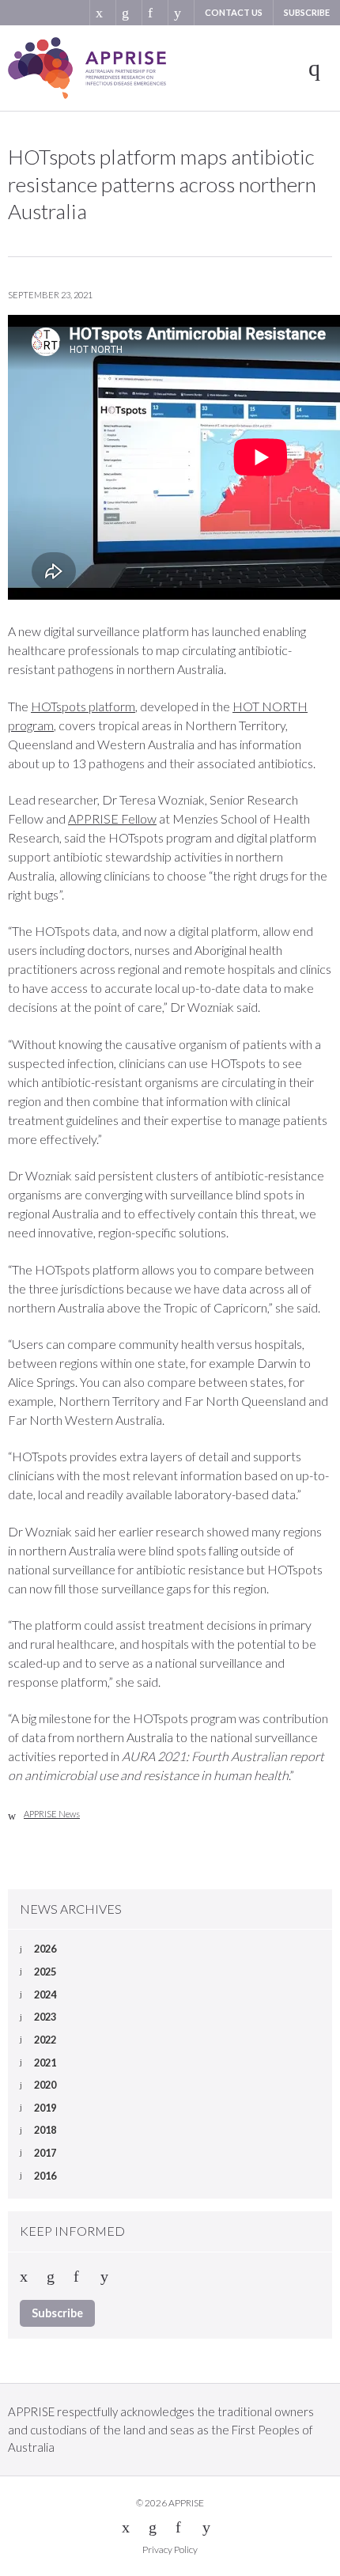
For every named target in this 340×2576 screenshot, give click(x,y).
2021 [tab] (45, 2063)
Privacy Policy (170, 2549)
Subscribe (307, 12)
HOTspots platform (83, 706)
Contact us (234, 12)
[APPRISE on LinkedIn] (128, 13)
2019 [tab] (45, 2108)
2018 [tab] (45, 2130)
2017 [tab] (45, 2153)
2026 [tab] (45, 1949)
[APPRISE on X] (102, 13)
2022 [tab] (45, 2040)
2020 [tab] (45, 2085)
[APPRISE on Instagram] (181, 13)
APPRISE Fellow (112, 818)
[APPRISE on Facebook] (155, 13)
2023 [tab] (45, 2017)
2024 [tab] (45, 1995)
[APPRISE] (87, 68)
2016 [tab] (45, 2176)
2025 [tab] (45, 1972)
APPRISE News (52, 1814)
